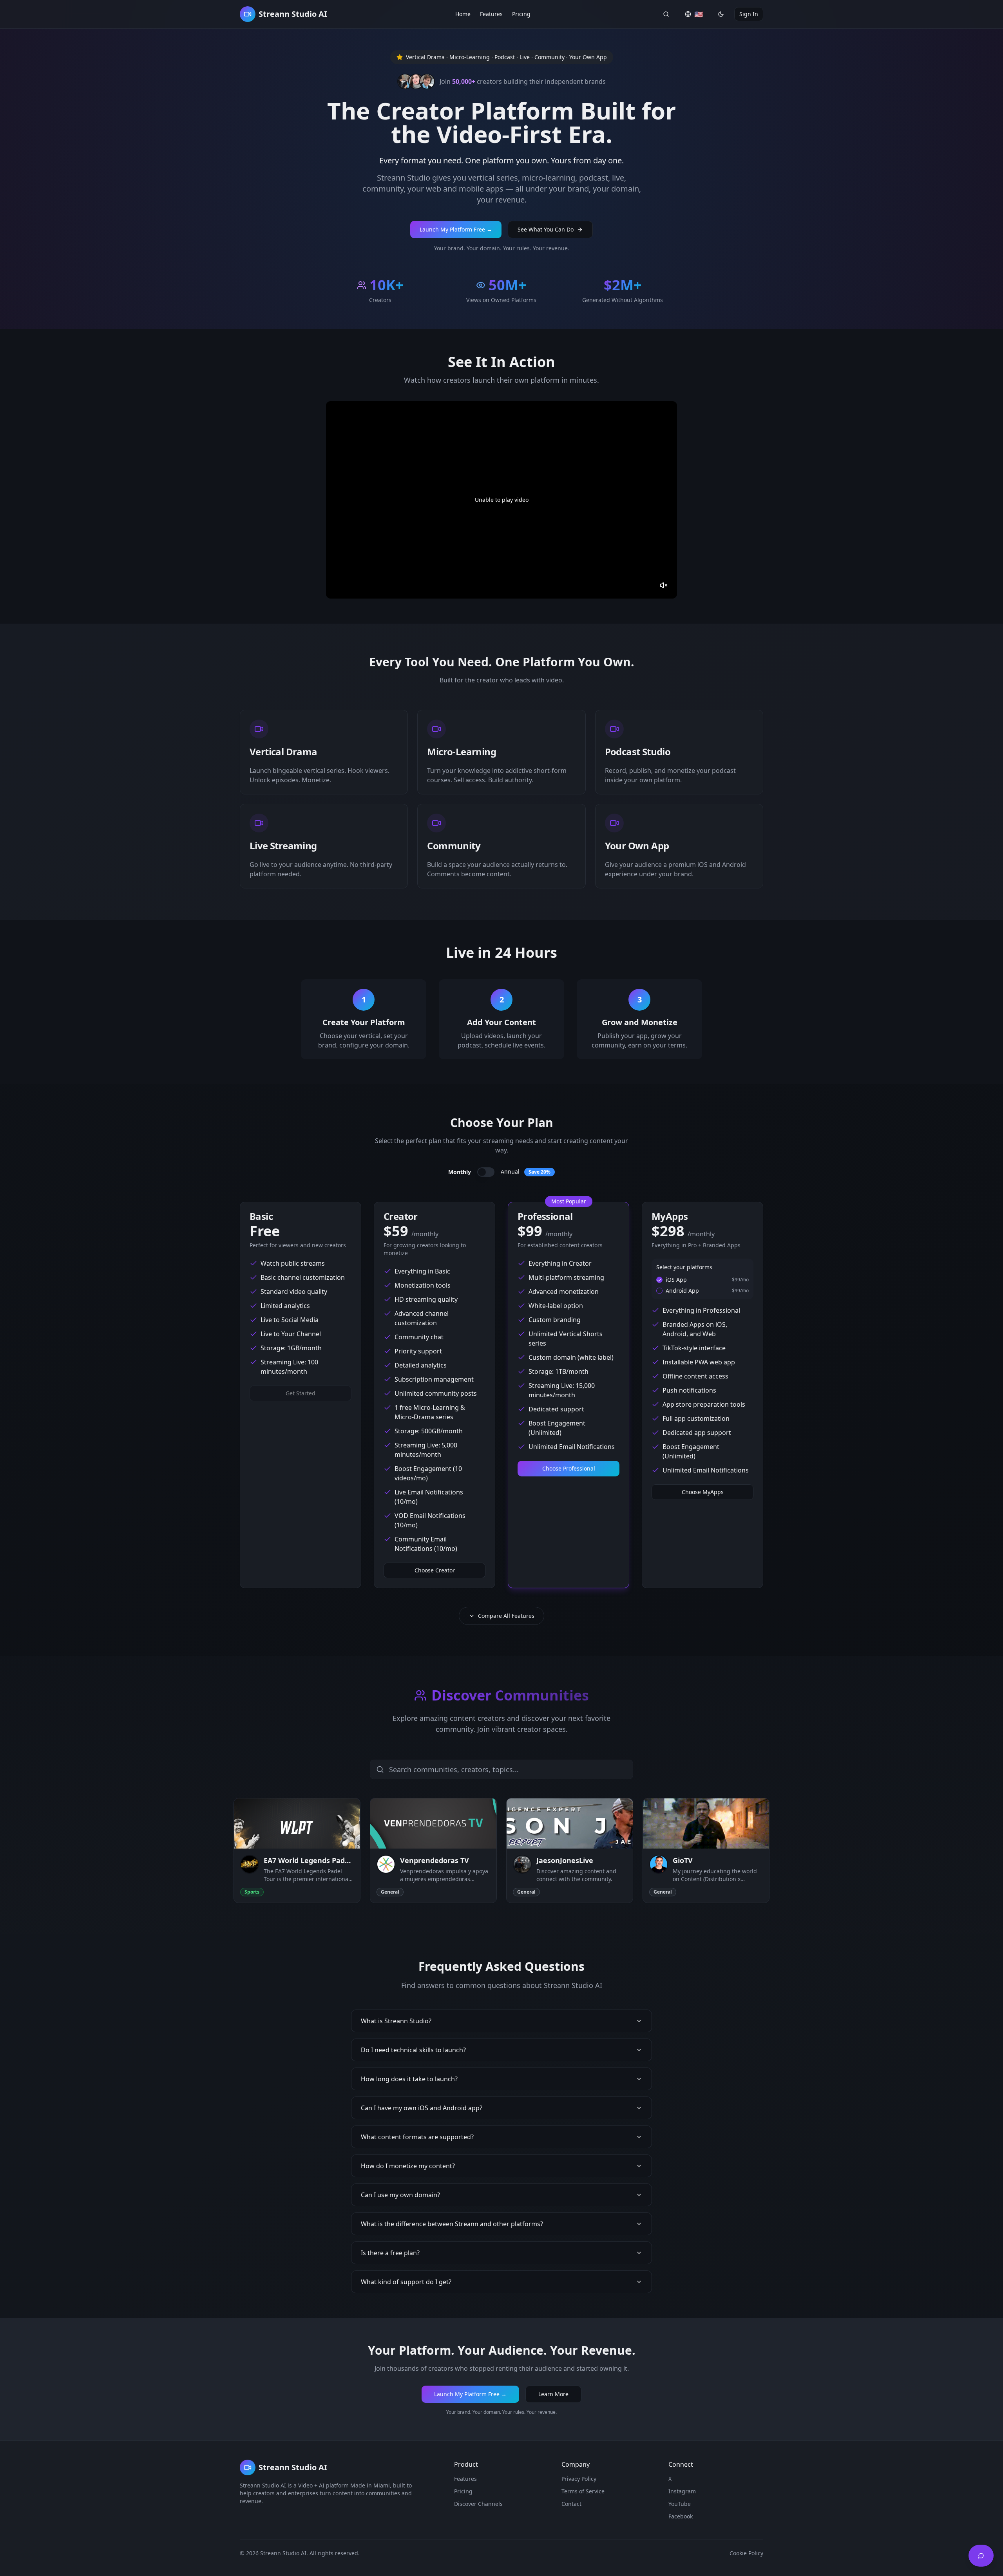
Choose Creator (435, 1570)
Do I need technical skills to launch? (413, 2050)
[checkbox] (659, 1280)
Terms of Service (583, 2491)
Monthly (460, 1172)
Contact (571, 2504)
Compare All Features (506, 1616)
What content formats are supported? (417, 2137)
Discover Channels (478, 2504)
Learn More (553, 2394)
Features (491, 14)
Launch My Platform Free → (456, 229)
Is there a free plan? (390, 2253)
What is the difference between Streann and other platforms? (452, 2224)
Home (463, 14)
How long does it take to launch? (409, 2079)
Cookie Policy (746, 2553)
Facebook (681, 2516)
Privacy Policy (579, 2479)
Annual (526, 1171)
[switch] (486, 1172)
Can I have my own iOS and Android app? (422, 2108)
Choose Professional (569, 1468)
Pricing (521, 14)
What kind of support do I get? (406, 2282)
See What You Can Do (546, 229)
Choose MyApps (703, 1492)
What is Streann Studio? (396, 2021)
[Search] (666, 14)
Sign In (749, 14)
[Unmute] (664, 585)
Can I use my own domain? (400, 2195)
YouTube (680, 2504)
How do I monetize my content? (408, 2166)
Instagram (682, 2491)
